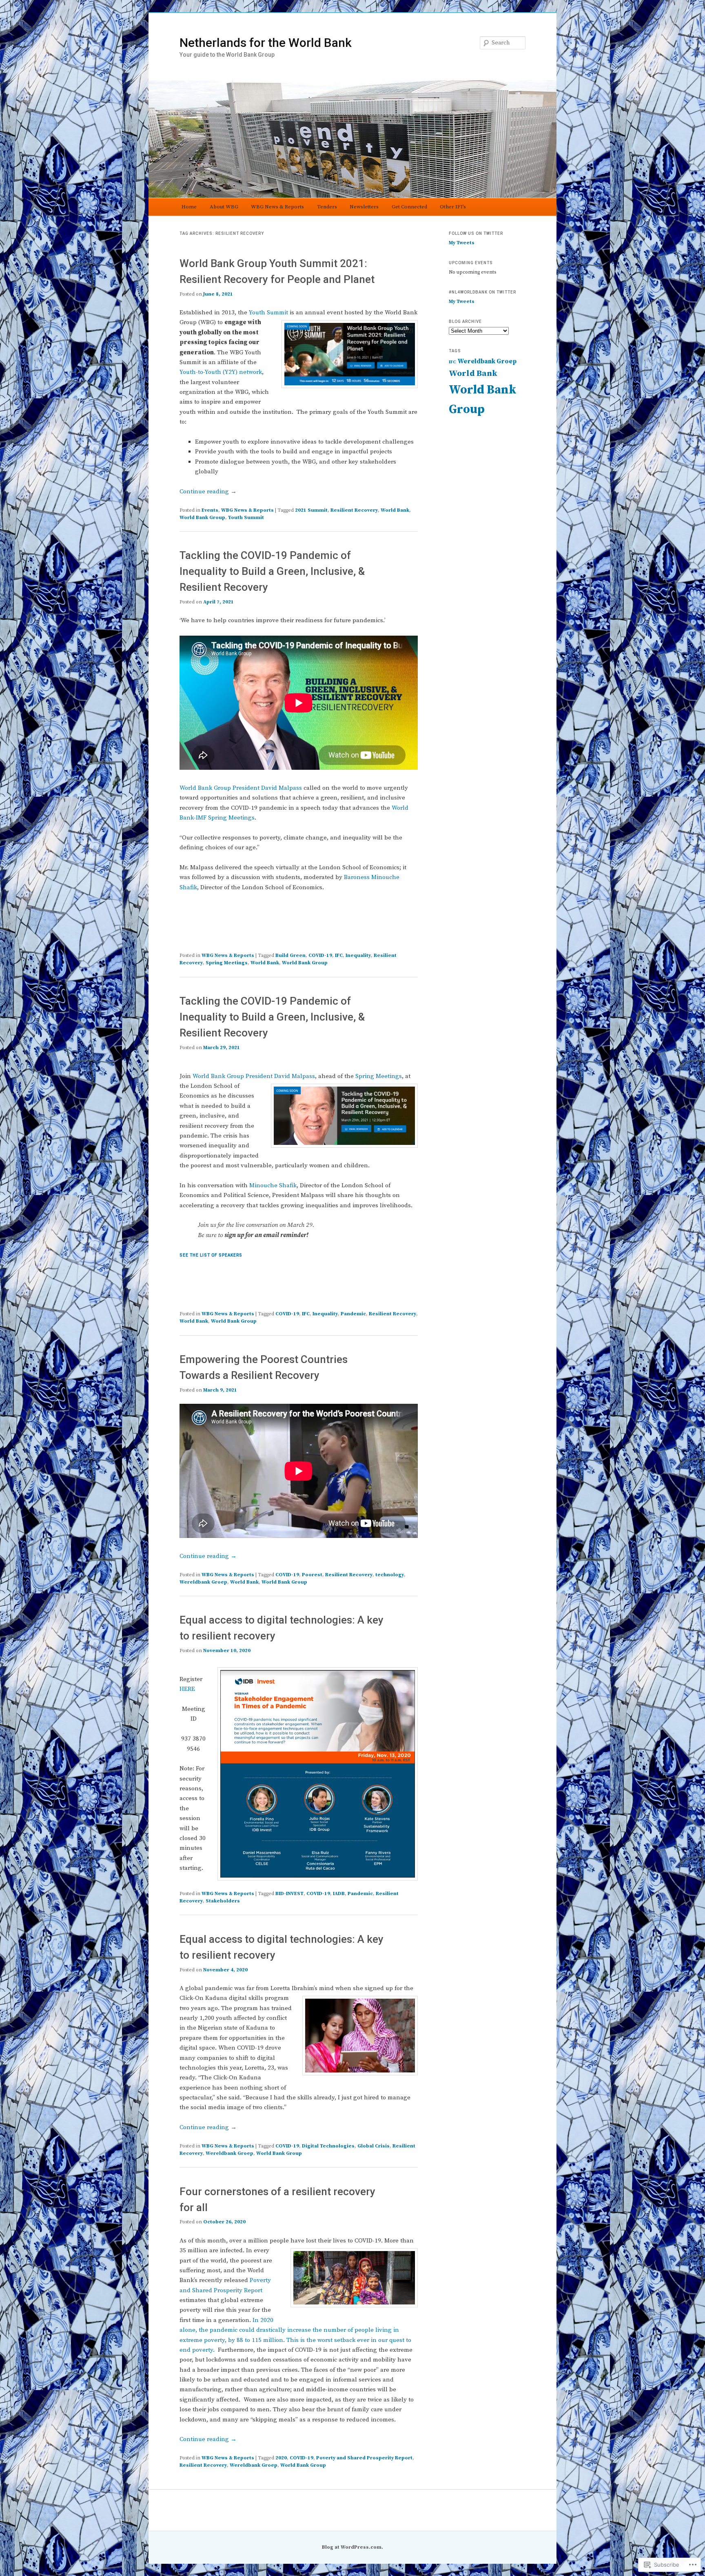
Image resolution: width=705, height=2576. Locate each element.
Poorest (312, 1575)
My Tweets (462, 243)
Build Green (290, 956)
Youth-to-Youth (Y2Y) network (221, 372)
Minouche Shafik (273, 1185)
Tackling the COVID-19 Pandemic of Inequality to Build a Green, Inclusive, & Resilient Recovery (272, 571)
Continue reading (208, 492)
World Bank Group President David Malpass (241, 788)
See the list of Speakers (211, 1255)
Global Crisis (374, 2146)
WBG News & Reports (277, 207)
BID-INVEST (289, 1894)
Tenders (327, 207)
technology (390, 1575)
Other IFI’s (453, 207)
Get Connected (409, 207)
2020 (281, 2458)
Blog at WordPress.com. (352, 2547)
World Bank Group (202, 518)
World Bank (395, 510)
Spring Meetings (227, 963)
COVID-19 (320, 956)
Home (189, 207)
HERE (187, 1689)
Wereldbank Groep (203, 1582)
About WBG (224, 207)
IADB (339, 1894)
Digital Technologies (328, 2146)
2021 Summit (311, 510)
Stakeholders (223, 1901)
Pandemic (353, 1314)
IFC (339, 956)
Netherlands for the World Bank (266, 43)
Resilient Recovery (354, 510)
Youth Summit (268, 313)
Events (210, 510)
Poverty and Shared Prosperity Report (364, 2458)
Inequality (358, 956)
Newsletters (364, 207)
